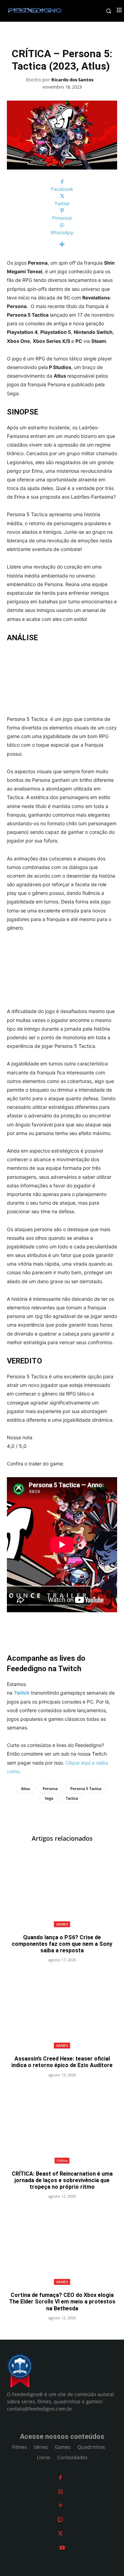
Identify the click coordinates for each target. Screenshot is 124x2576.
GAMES (62, 1924)
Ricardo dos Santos (72, 80)
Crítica (62, 2160)
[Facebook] (60, 2478)
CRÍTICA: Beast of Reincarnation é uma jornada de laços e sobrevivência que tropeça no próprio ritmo (62, 2180)
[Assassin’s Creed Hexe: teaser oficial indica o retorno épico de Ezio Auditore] (62, 2010)
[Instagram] (60, 2492)
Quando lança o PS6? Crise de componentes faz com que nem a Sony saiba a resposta (62, 1944)
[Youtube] (62, 2548)
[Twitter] (60, 2533)
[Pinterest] (60, 2506)
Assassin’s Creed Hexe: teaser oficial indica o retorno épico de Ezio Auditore (62, 2062)
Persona (50, 1788)
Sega (49, 1798)
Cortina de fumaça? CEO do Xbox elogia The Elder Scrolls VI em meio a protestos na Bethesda (62, 2302)
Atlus (25, 1788)
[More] (62, 244)
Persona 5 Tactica (86, 1788)
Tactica (72, 1798)
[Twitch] (60, 2520)
